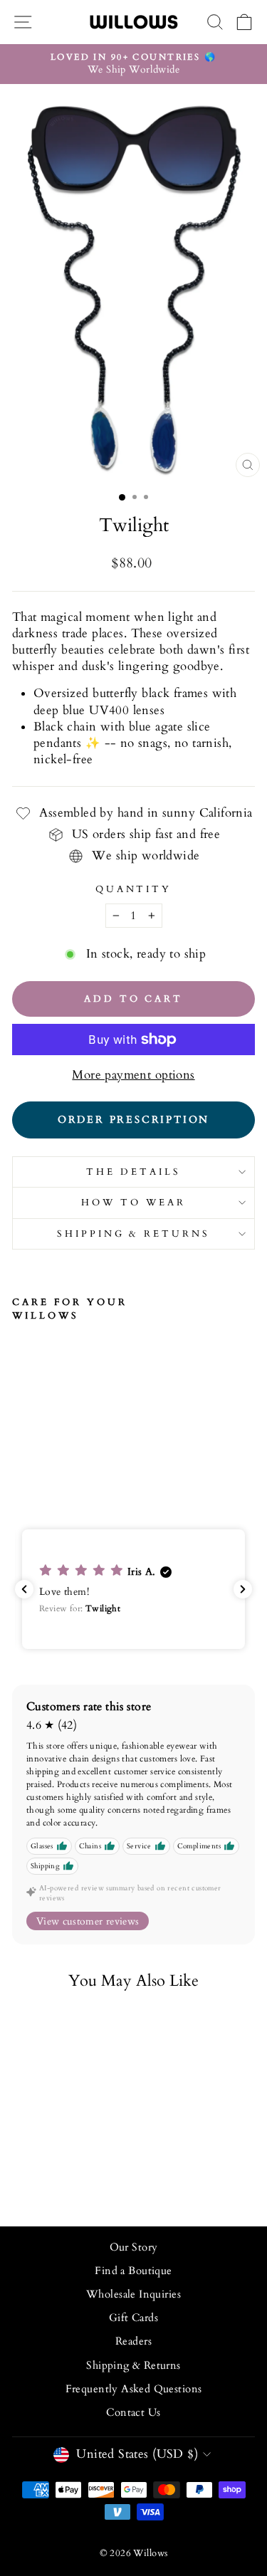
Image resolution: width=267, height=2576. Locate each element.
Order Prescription (133, 1120)
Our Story (134, 2247)
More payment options (133, 1075)
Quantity (134, 889)
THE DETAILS (133, 1172)
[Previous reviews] (24, 1589)
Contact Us (133, 2413)
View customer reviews (88, 1921)
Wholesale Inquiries (133, 2294)
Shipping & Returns (134, 1234)
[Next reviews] (243, 1589)
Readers (133, 2341)
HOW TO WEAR (133, 1203)
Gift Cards (133, 2318)
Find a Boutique (133, 2271)
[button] (133, 1590)
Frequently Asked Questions (134, 2389)
